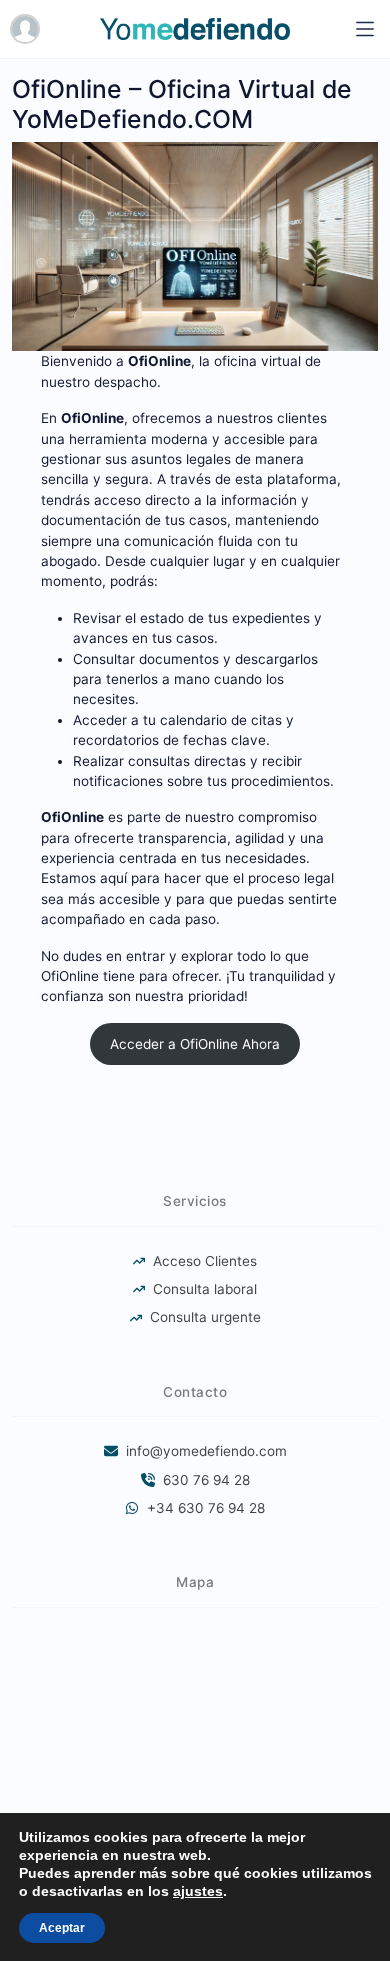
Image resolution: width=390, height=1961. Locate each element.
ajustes (198, 1891)
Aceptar (62, 1928)
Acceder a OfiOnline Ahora (195, 1044)
